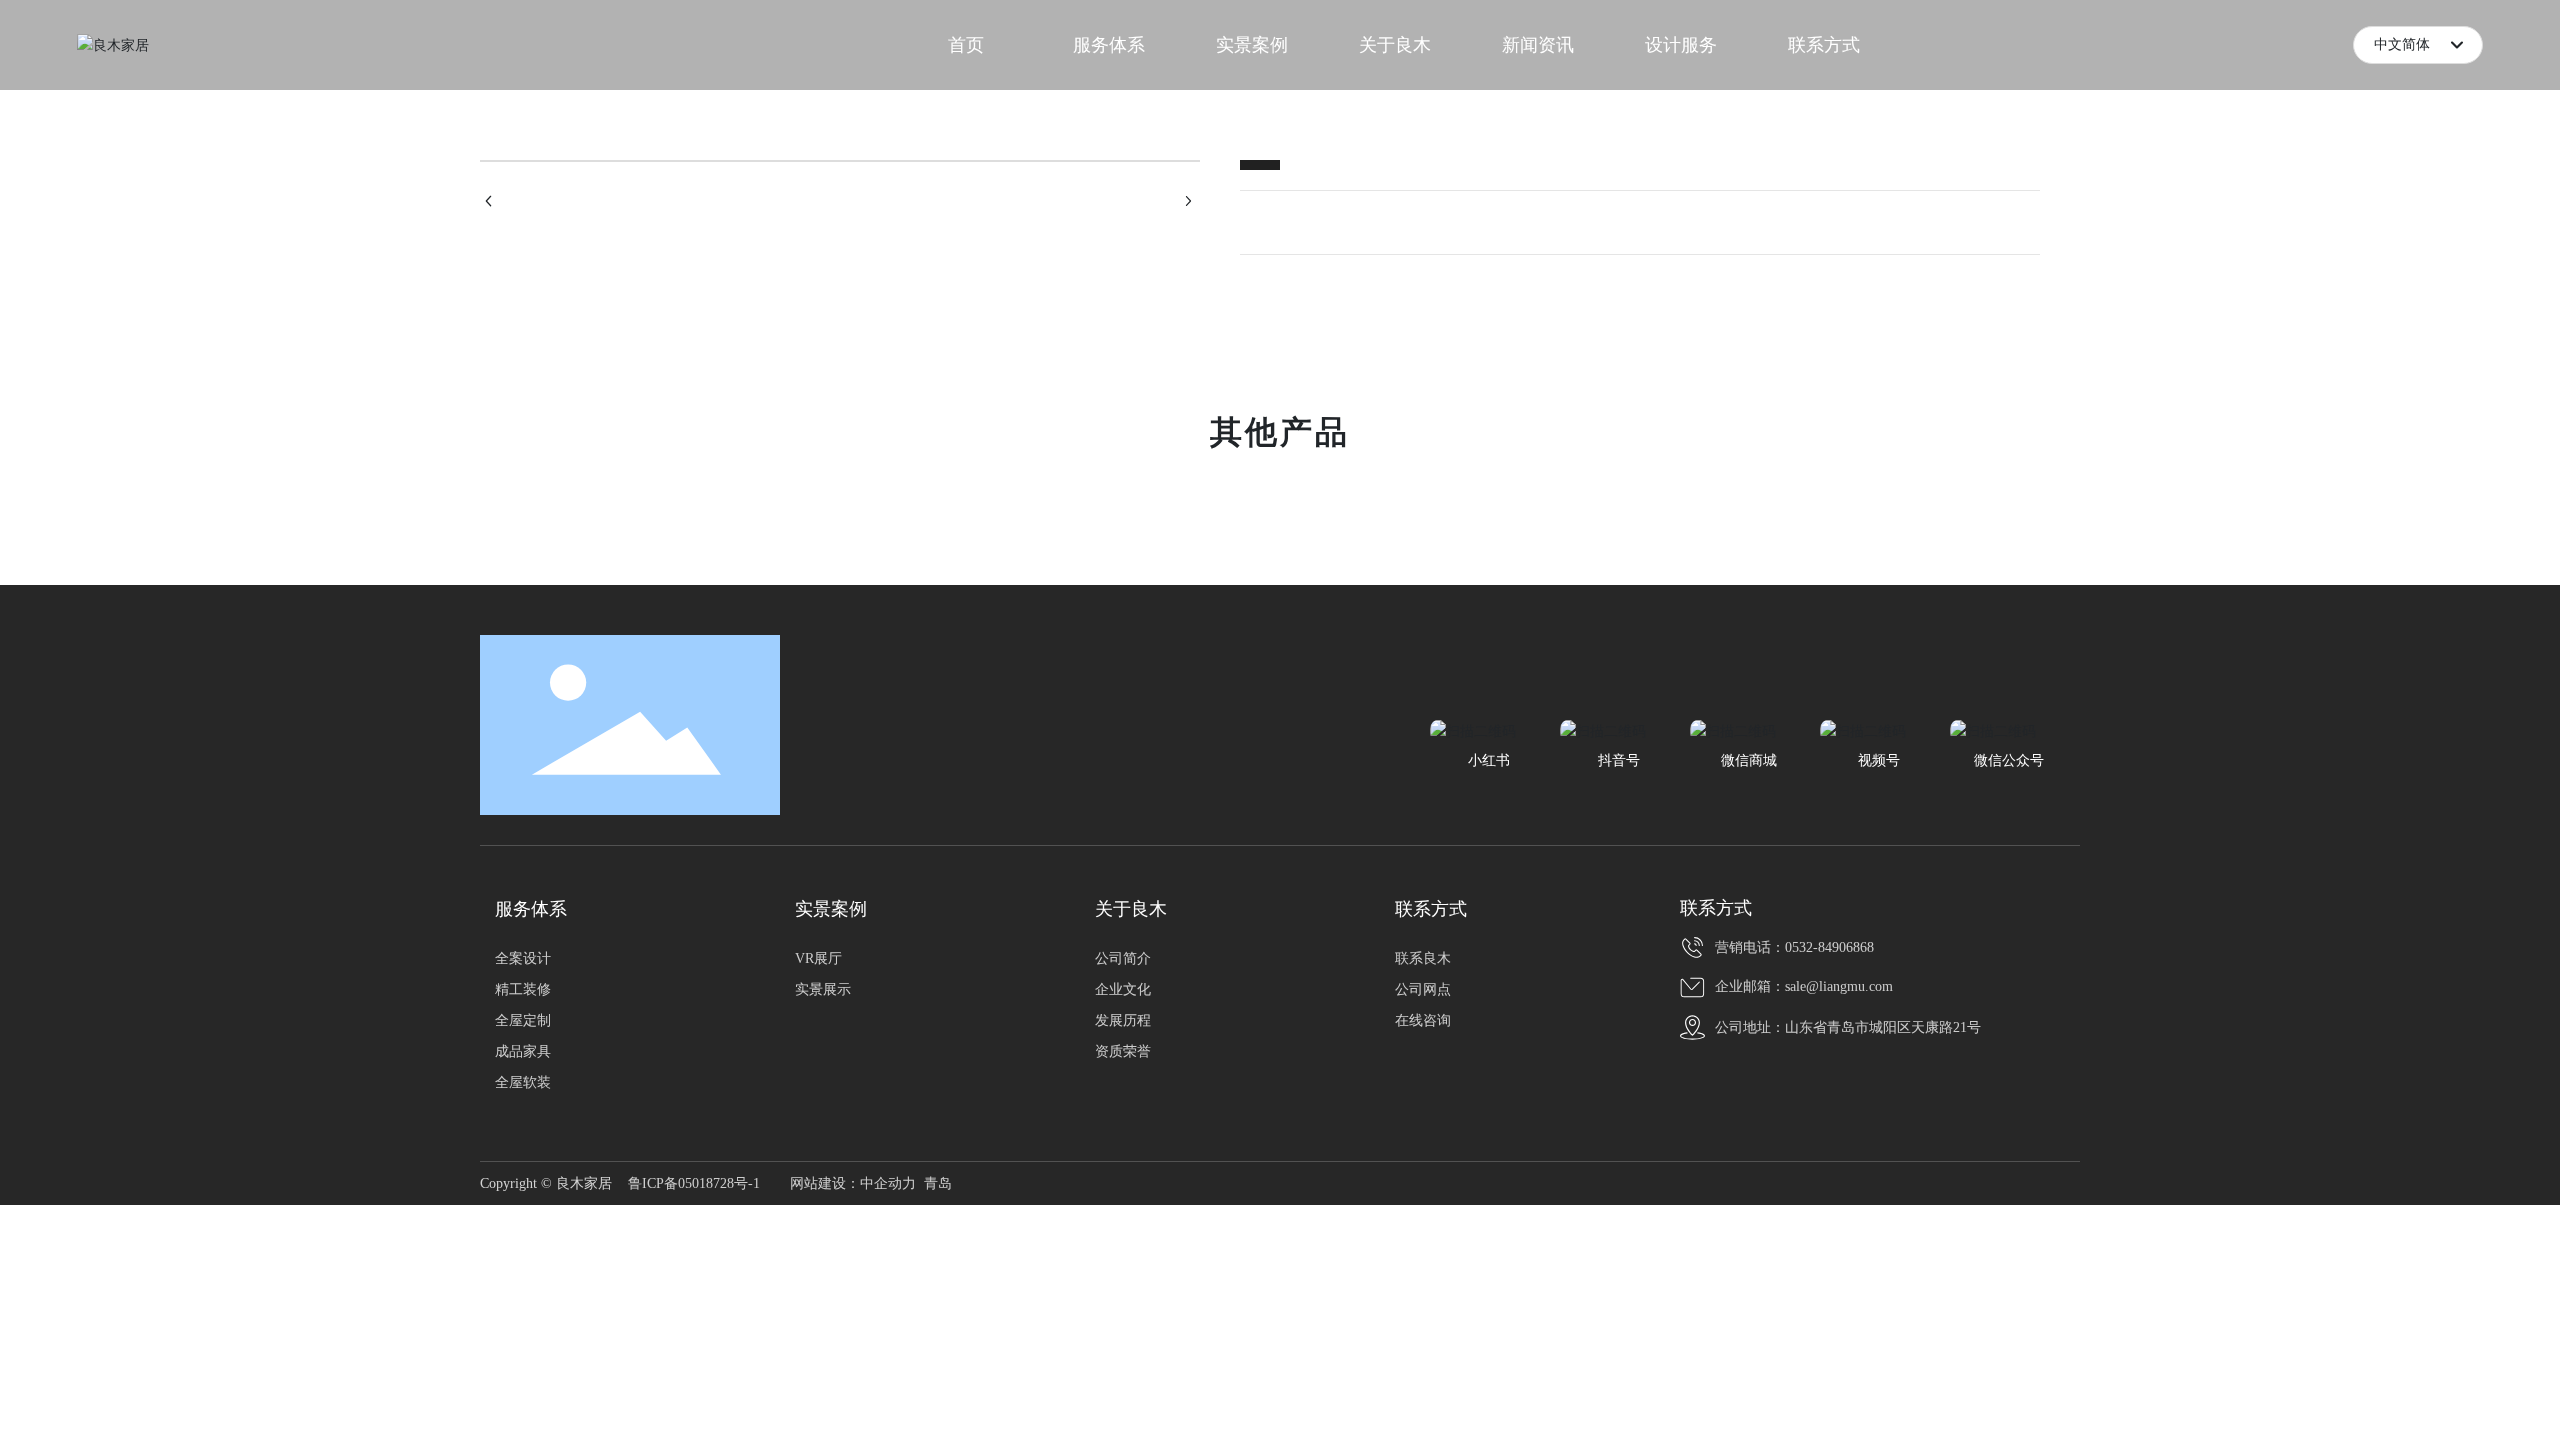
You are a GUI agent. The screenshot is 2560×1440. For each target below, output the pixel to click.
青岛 (938, 1183)
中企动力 (888, 1183)
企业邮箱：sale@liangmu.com (1804, 986)
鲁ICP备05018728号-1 (694, 1183)
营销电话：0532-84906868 (1794, 947)
